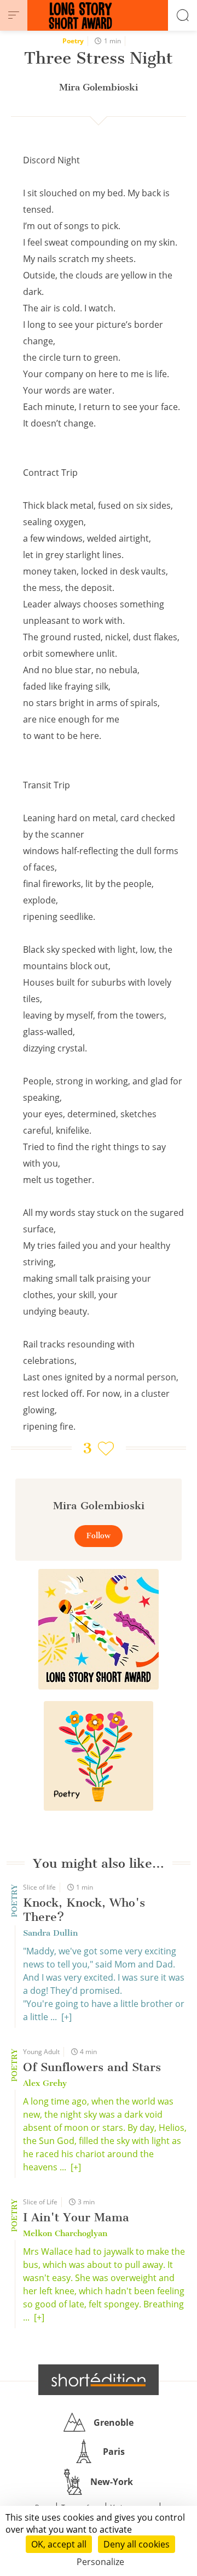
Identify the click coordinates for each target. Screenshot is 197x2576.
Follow (99, 1536)
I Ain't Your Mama (76, 2217)
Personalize (100, 2562)
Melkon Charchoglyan (65, 2233)
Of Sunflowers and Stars (92, 2067)
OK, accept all (59, 2544)
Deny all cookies (137, 2544)
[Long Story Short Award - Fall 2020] (99, 1629)
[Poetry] (99, 1756)
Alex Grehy (45, 2083)
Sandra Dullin (50, 1933)
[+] (66, 2017)
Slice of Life (40, 2202)
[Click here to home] (99, 2380)
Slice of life (39, 1887)
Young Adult (41, 2052)
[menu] (14, 15)
